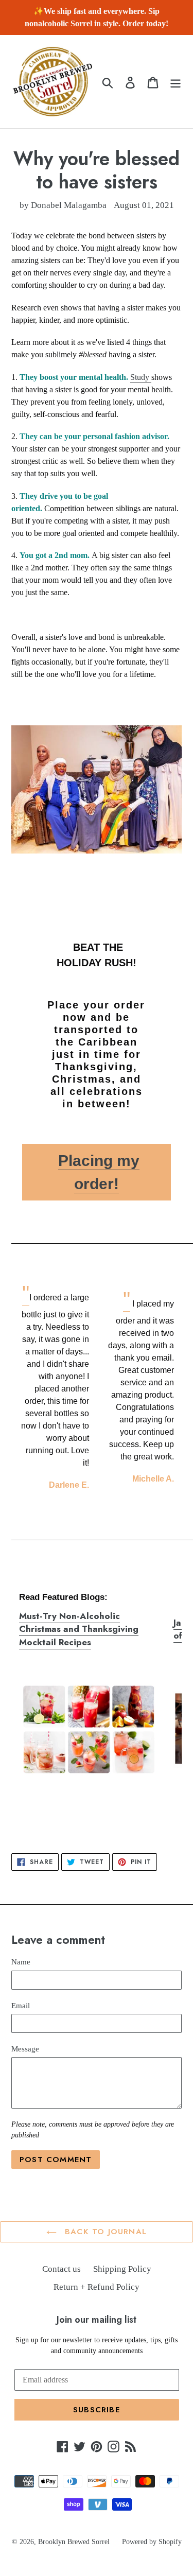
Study (141, 377)
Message (25, 2049)
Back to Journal (104, 2232)
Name (21, 1962)
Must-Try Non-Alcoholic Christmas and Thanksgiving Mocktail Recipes (79, 1629)
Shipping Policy (122, 2269)
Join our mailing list (97, 2320)
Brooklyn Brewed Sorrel (74, 2542)
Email (21, 2006)
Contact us (62, 2269)
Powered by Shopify (152, 2542)
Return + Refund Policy (97, 2287)
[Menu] (176, 82)
